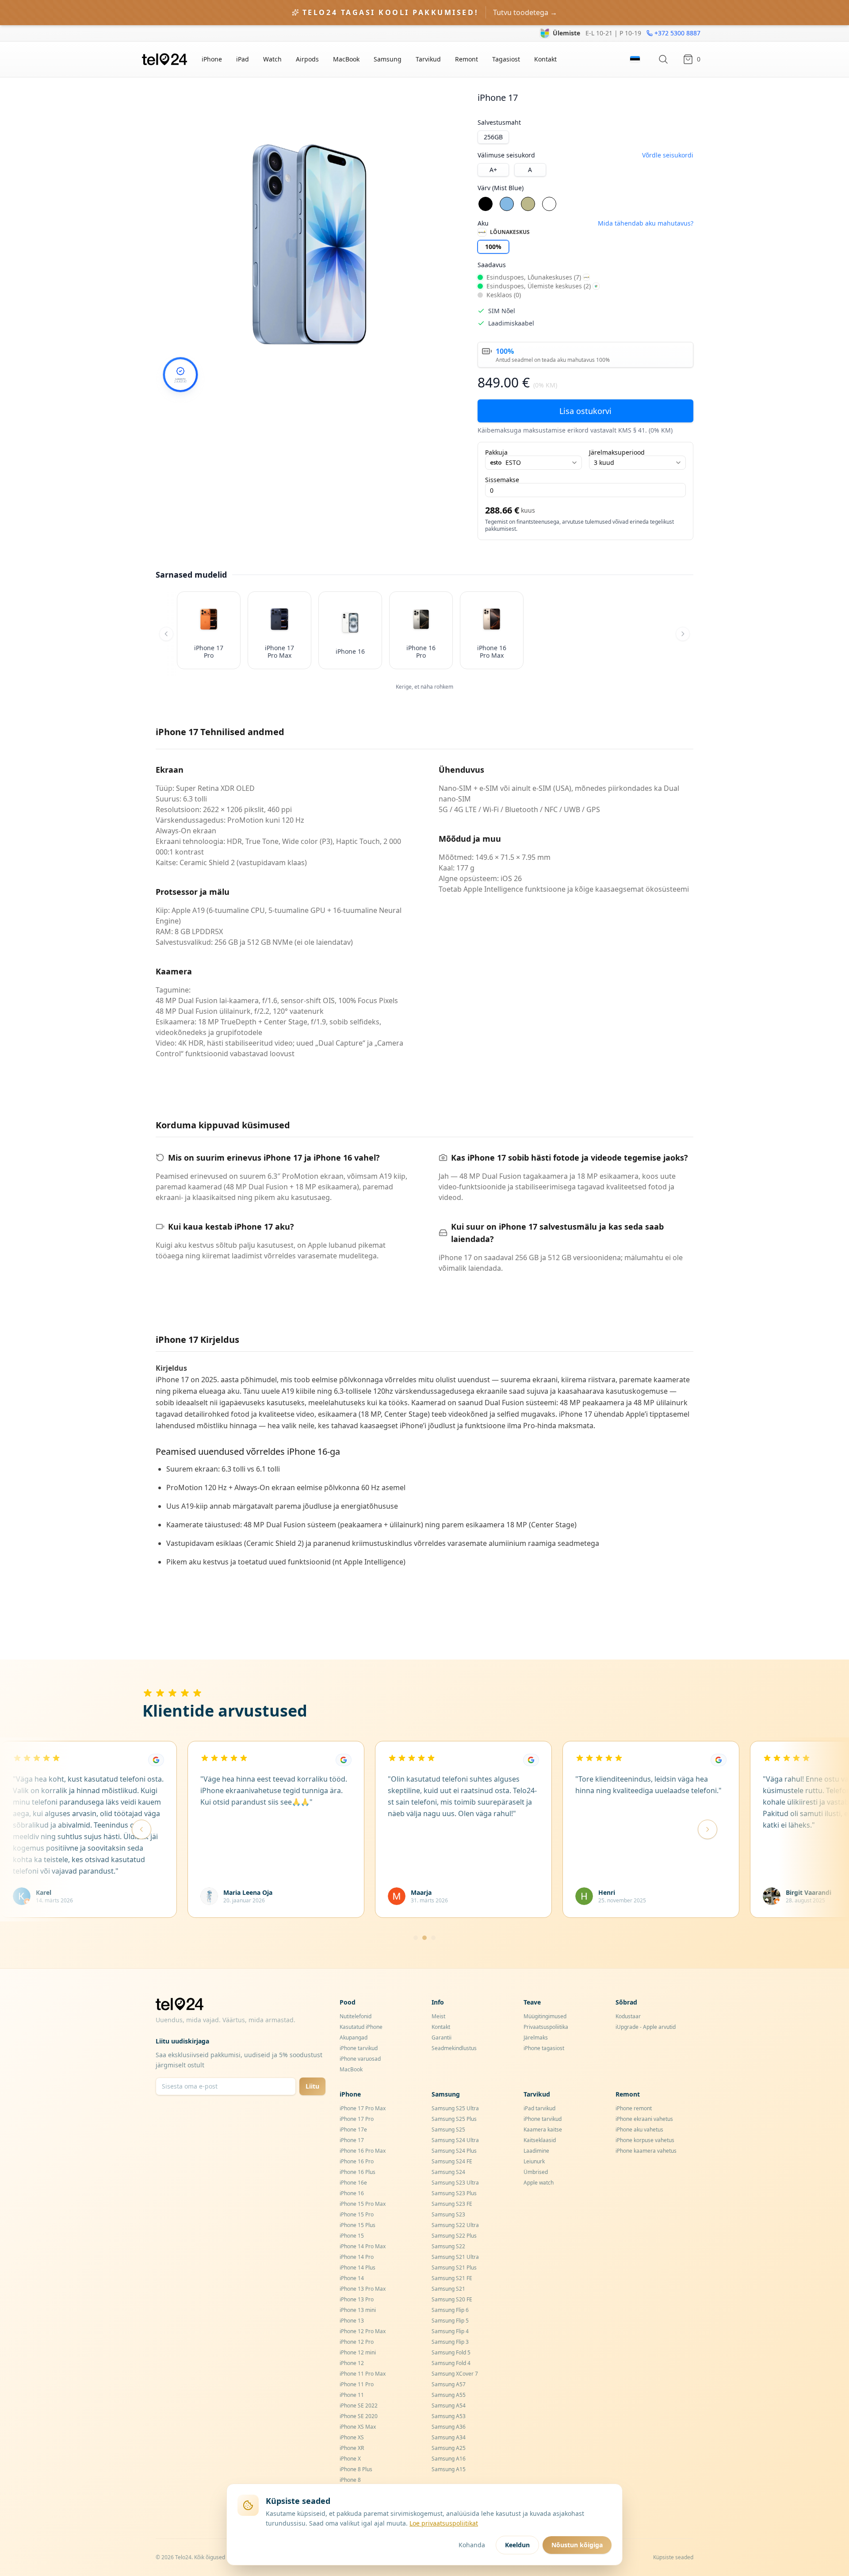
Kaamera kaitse (543, 2129)
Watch (272, 59)
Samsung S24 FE (452, 2161)
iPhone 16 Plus (358, 2172)
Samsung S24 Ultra (455, 2140)
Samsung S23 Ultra (455, 2183)
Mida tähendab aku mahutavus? (646, 223)
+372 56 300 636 (677, 33)
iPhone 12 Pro (357, 2342)
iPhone (212, 59)
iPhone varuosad (360, 2059)
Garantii (442, 2037)
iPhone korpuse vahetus (645, 2140)
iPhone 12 (352, 2363)
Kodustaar (628, 2016)
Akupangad (354, 2037)
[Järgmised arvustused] (707, 1829)
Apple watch (539, 2183)
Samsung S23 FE (452, 2204)
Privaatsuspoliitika (546, 2027)
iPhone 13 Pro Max (363, 2289)
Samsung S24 (448, 2172)
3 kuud (604, 462)
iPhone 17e (353, 2129)
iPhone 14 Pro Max (363, 2246)
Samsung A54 (449, 2405)
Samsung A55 (449, 2395)
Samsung (388, 59)
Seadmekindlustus (454, 2048)
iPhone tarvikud (359, 2048)
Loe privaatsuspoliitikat (444, 2523)
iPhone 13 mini (358, 2310)
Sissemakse (502, 480)
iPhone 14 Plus (358, 2267)
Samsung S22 (448, 2246)
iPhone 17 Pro (357, 2119)
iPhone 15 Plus (358, 2225)
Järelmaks (536, 2037)
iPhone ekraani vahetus (644, 2119)
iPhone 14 (352, 2278)
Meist (438, 2016)
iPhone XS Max (358, 2427)
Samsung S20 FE (452, 2299)
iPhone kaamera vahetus (646, 2151)
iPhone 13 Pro (357, 2299)
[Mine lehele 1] (416, 1938)
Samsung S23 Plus (454, 2193)
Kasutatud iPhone (361, 2027)
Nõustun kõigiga (577, 2545)
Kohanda (472, 2545)
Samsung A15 (449, 2469)
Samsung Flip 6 (450, 2310)
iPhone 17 (352, 2140)
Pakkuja (496, 452)
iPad (243, 59)
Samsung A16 (449, 2459)
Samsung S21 (448, 2289)
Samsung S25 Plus (454, 2119)
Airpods (307, 59)
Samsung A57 (449, 2384)
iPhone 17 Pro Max (363, 2108)
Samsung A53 (449, 2416)
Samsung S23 (448, 2214)
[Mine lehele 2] (424, 1938)
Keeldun (517, 2545)
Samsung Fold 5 (451, 2352)
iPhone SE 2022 (359, 2405)
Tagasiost (506, 59)
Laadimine (536, 2151)
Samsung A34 (449, 2437)
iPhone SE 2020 (359, 2416)
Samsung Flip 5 (450, 2321)
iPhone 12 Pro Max (363, 2331)
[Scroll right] (683, 634)
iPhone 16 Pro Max (363, 2151)
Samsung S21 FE (452, 2278)
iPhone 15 (352, 2236)
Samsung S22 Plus (454, 2236)
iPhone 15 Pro (357, 2214)
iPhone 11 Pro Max (363, 2374)
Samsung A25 (449, 2448)
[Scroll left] (166, 634)
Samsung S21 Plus (454, 2267)
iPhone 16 (352, 2193)
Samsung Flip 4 (450, 2331)
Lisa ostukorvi (585, 411)
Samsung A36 (449, 2427)
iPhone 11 (352, 2395)
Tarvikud (428, 59)
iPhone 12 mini (358, 2352)
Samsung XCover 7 (455, 2374)
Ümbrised (536, 2172)
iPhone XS (352, 2437)
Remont (467, 59)
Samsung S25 (448, 2129)
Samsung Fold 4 (451, 2363)
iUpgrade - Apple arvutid (646, 2027)
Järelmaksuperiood (617, 452)
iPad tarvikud (539, 2108)
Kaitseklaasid (540, 2140)
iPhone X (350, 2459)
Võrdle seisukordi (668, 155)
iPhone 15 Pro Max (363, 2204)
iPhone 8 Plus (356, 2469)
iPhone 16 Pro (357, 2161)
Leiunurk (534, 2161)
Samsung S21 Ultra (455, 2257)
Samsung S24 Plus (454, 2151)
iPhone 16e (353, 2183)
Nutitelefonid (356, 2016)
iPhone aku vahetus (639, 2129)
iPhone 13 (352, 2321)
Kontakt (545, 59)
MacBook (346, 59)
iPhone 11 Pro (357, 2384)
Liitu (312, 2086)
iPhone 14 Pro (357, 2257)
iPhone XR (352, 2448)
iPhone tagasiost (544, 2048)
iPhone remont (634, 2108)
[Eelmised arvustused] (141, 1829)
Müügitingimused (545, 2016)
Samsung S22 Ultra (455, 2225)
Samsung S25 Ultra (455, 2108)
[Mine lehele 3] (433, 1938)
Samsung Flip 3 (450, 2342)
